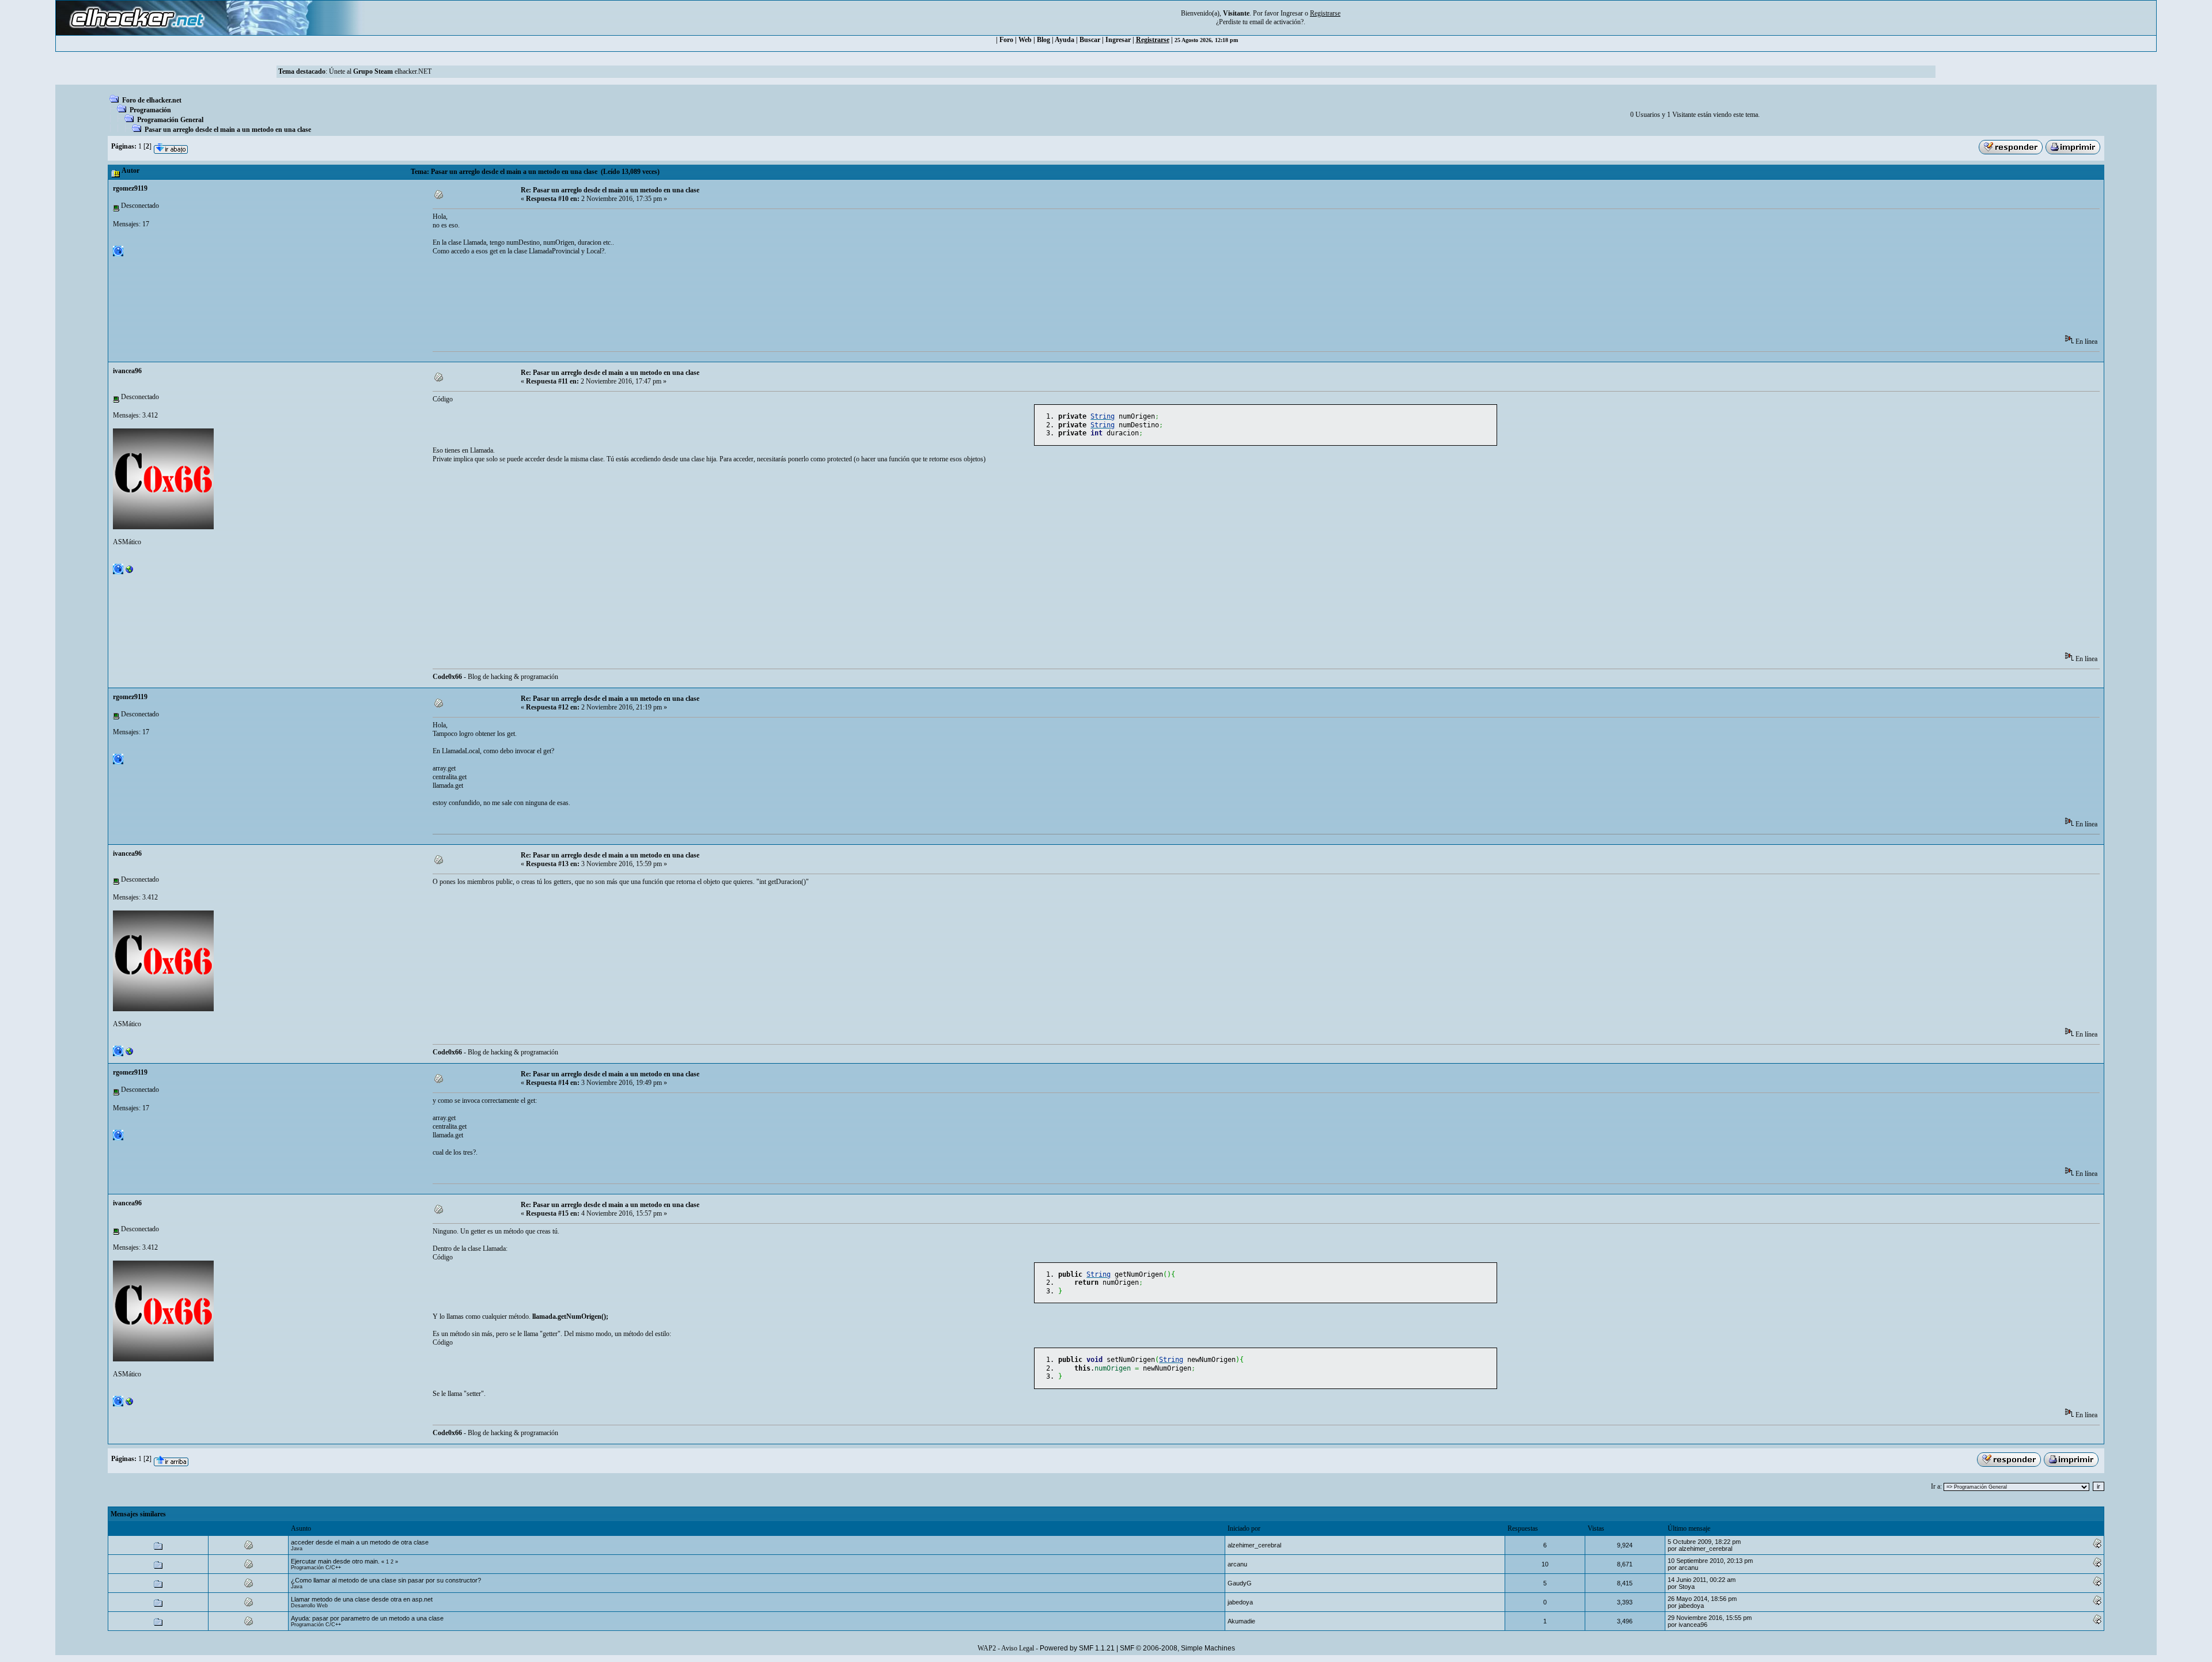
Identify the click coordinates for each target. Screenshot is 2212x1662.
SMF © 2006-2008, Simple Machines (1177, 1648)
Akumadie (1241, 1621)
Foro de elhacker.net (152, 100)
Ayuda (1065, 40)
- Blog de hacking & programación (495, 677)
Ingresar (1292, 13)
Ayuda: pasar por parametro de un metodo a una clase (367, 1618)
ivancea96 (127, 371)
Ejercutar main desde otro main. (335, 1561)
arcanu (1237, 1564)
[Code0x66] (130, 572)
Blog (1043, 40)
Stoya (1687, 1587)
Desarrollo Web (309, 1606)
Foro (1006, 40)
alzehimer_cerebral (1254, 1545)
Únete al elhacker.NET (380, 71)
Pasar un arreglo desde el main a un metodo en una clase (228, 130)
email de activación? (1277, 22)
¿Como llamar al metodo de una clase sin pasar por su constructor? (386, 1580)
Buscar (1090, 40)
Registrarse (1153, 40)
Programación (150, 110)
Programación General (170, 120)
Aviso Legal (1018, 1648)
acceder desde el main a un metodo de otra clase (360, 1542)
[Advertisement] (642, 299)
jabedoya (1240, 1602)
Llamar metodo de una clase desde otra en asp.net (362, 1599)
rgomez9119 (130, 188)
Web (1025, 40)
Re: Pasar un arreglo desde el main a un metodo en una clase (610, 190)
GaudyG (1240, 1583)
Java (297, 1549)
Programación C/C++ (316, 1568)
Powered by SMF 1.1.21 (1077, 1648)
